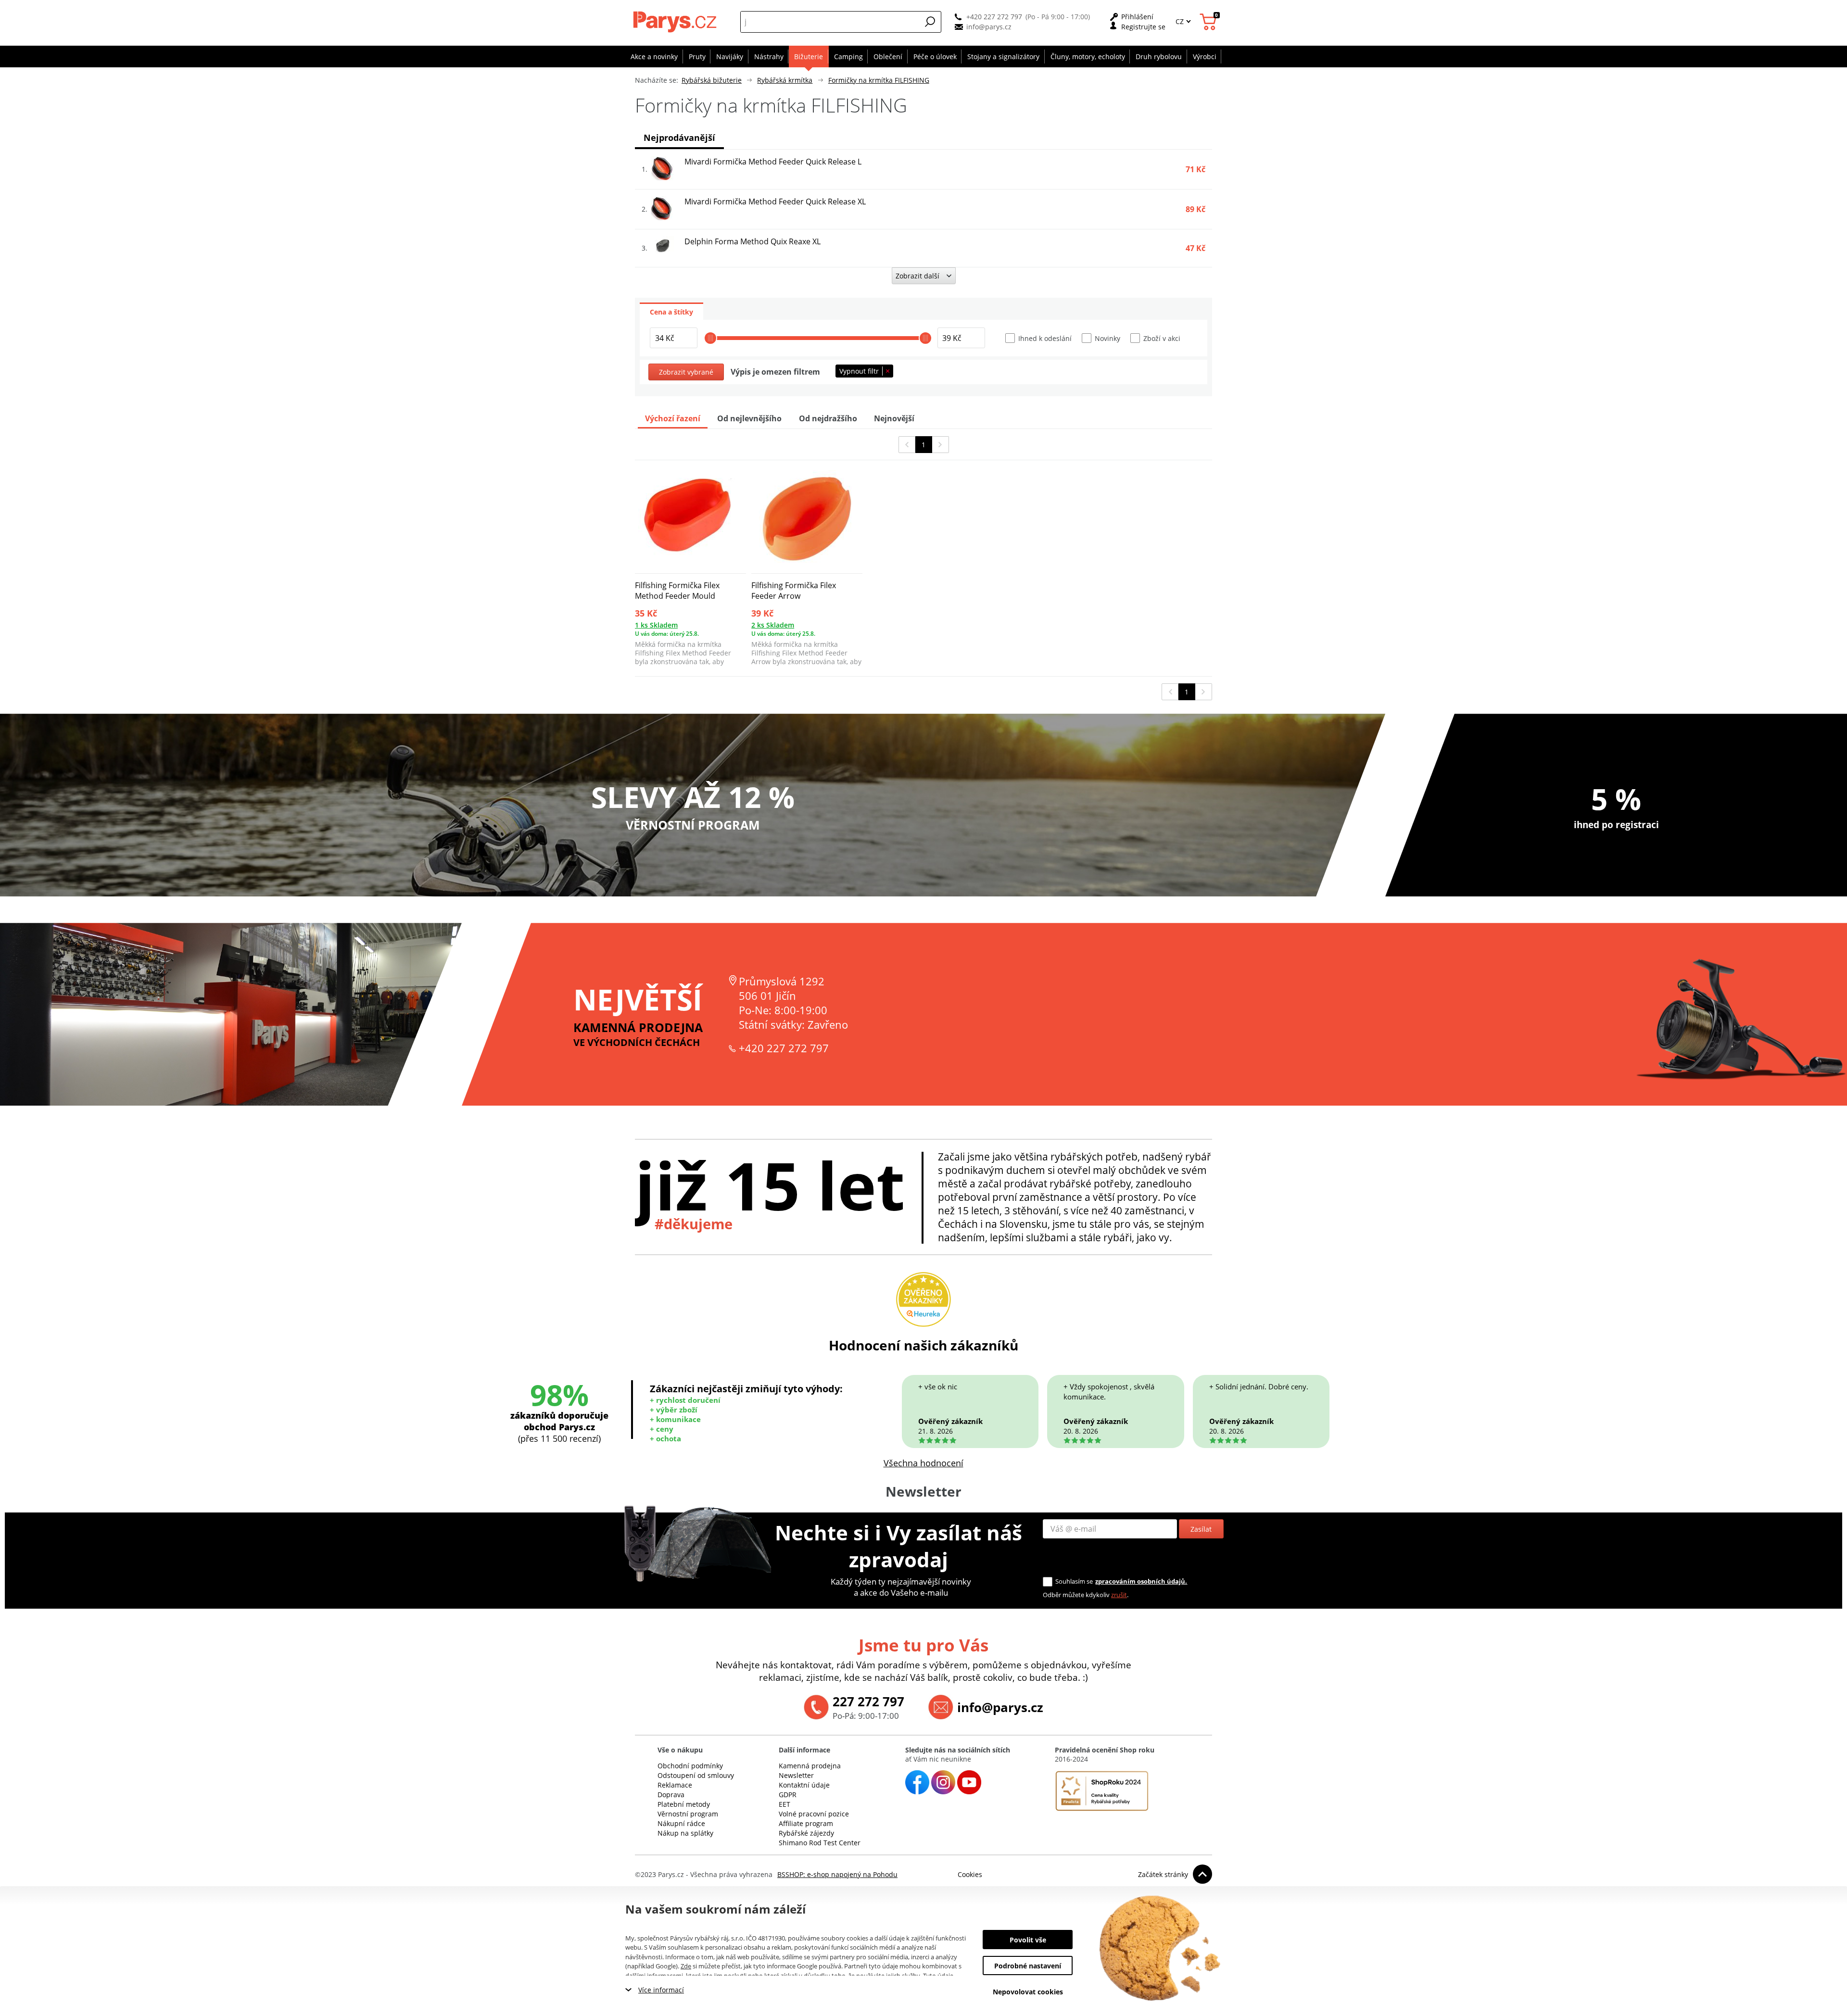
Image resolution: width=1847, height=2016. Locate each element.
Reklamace (675, 1785)
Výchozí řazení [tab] (673, 418)
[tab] (671, 311)
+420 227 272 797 (994, 17)
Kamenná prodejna (810, 1766)
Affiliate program (806, 1823)
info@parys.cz (989, 27)
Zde (686, 1966)
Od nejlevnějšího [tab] (749, 418)
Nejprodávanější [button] (679, 138)
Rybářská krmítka (785, 80)
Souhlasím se (1074, 1581)
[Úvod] (676, 22)
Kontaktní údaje (804, 1785)
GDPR (788, 1795)
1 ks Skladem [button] (656, 625)
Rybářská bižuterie (712, 80)
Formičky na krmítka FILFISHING (879, 80)
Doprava (671, 1795)
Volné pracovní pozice (814, 1814)
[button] (930, 22)
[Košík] (1209, 22)
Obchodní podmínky (690, 1766)
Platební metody (684, 1804)
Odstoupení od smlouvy (696, 1775)
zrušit (1119, 1595)
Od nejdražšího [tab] (828, 418)
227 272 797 (868, 1701)
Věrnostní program (688, 1814)
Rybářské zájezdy (806, 1833)
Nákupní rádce (681, 1823)
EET (784, 1804)
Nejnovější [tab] (894, 418)
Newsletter (796, 1775)
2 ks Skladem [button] (773, 625)
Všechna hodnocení (923, 1463)
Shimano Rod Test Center (820, 1843)
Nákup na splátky (685, 1833)
